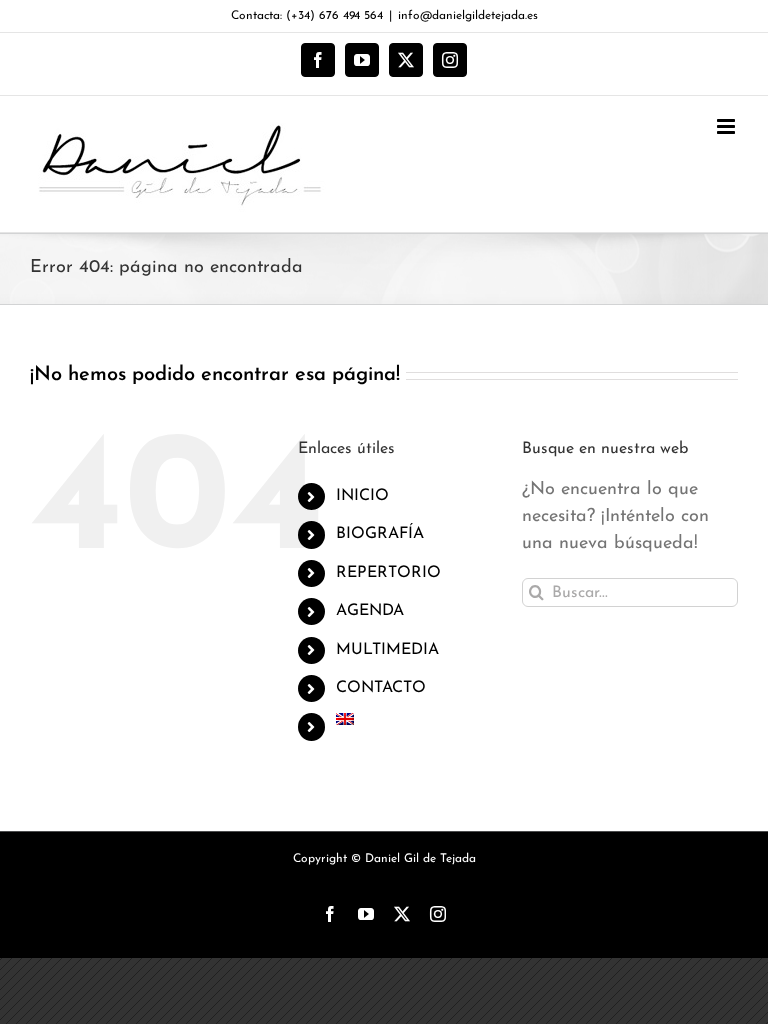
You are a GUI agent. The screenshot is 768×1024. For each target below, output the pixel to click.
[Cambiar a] (414, 719)
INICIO (362, 496)
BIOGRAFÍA (380, 534)
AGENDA (370, 611)
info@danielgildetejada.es (468, 16)
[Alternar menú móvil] (727, 126)
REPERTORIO (388, 573)
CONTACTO (381, 688)
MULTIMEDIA (387, 650)
